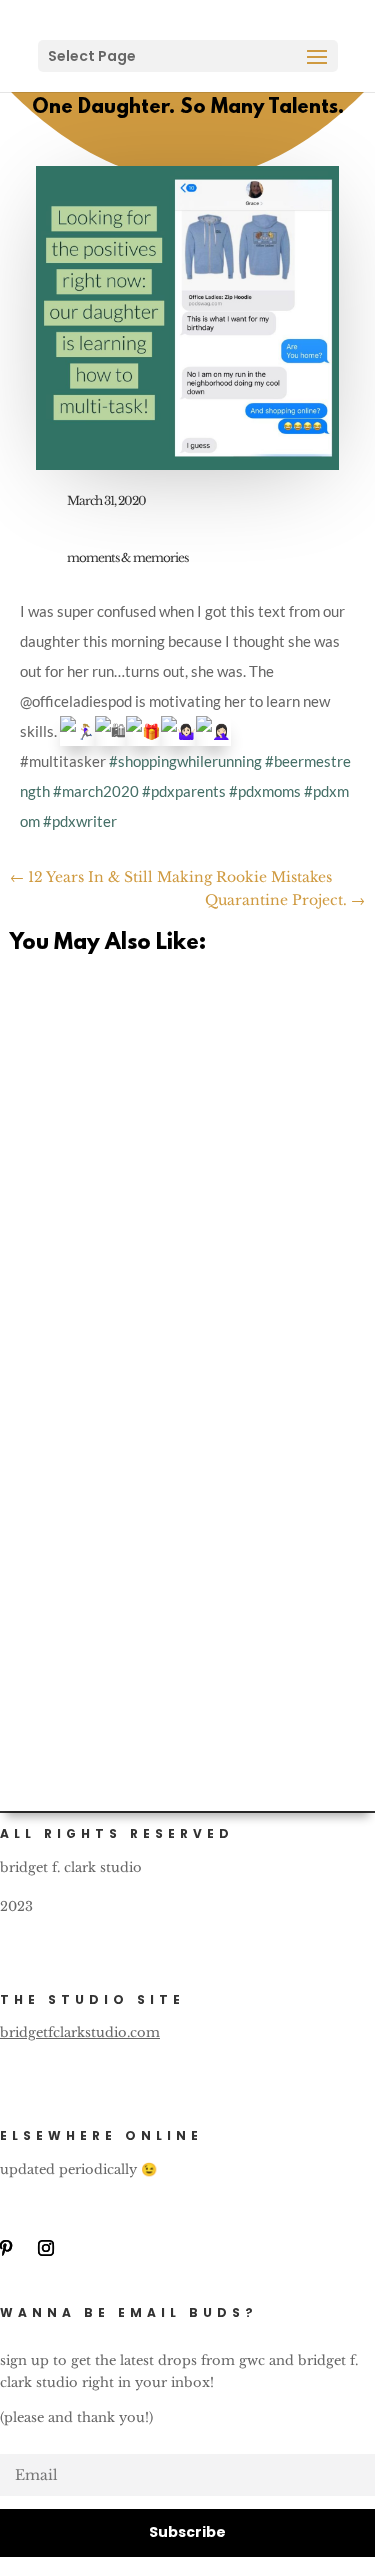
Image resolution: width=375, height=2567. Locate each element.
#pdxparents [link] (184, 791)
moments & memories (127, 557)
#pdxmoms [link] (265, 791)
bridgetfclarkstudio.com (80, 2032)
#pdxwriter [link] (80, 821)
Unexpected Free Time (135, 1043)
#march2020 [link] (96, 791)
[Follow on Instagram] (46, 2248)
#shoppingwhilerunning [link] (185, 761)
